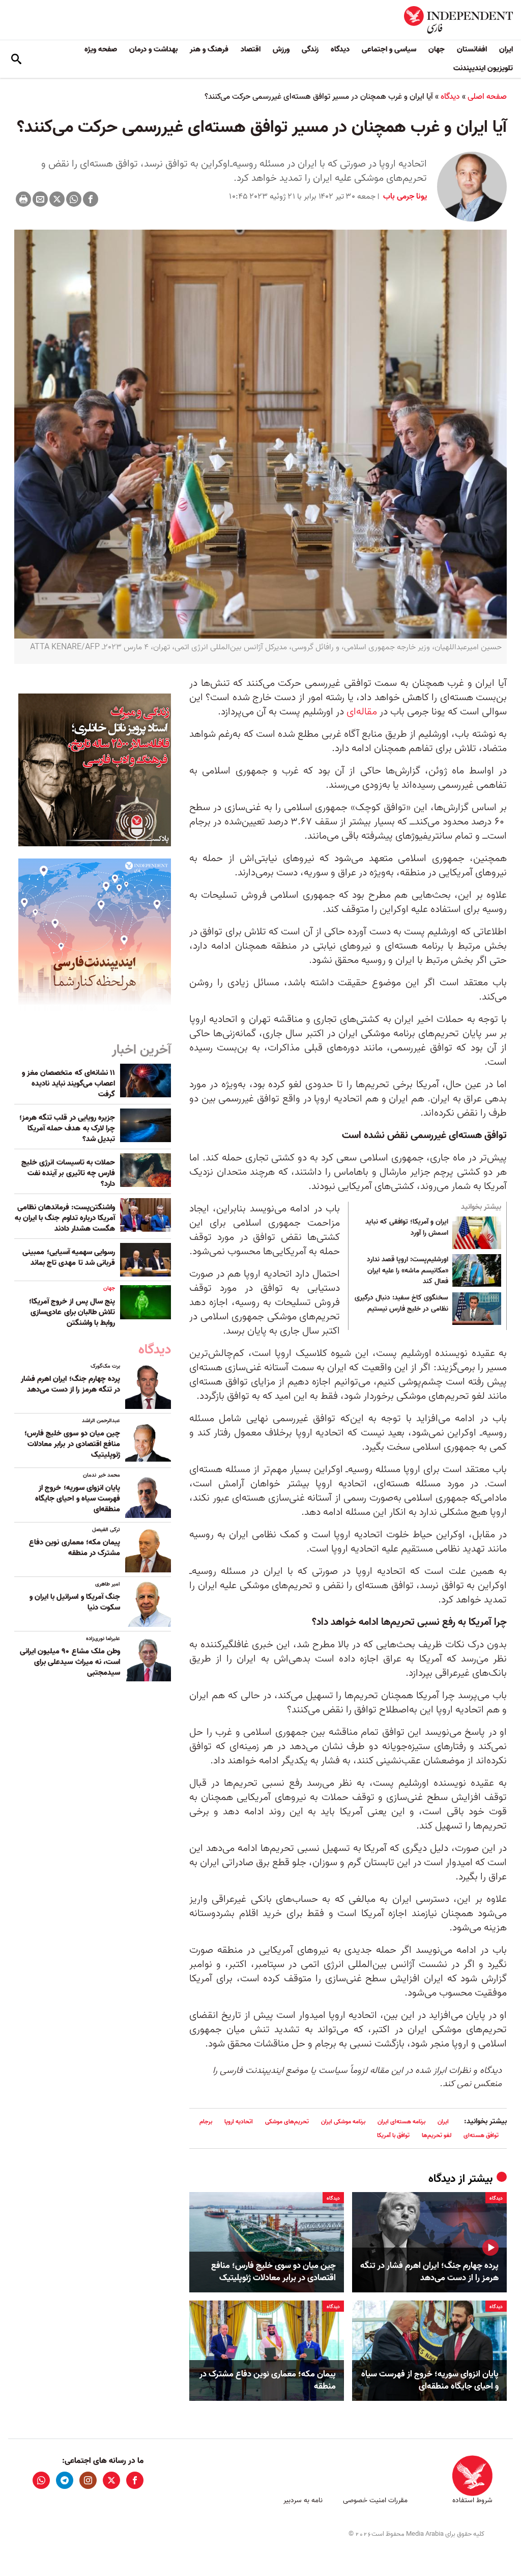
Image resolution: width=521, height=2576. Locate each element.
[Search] (16, 59)
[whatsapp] (41, 2480)
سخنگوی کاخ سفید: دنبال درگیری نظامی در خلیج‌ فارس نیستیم (401, 1304)
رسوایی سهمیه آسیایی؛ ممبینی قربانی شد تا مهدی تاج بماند (69, 1257)
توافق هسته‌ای (481, 2135)
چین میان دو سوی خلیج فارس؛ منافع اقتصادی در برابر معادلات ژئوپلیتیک (273, 2272)
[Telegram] (65, 2480)
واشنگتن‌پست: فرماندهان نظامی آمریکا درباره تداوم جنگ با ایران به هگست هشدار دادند (65, 1218)
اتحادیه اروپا (239, 2122)
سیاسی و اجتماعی (389, 49)
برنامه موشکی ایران (343, 2122)
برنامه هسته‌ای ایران (401, 2122)
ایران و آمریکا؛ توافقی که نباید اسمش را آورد (407, 1228)
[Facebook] (91, 199)
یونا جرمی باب (404, 197)
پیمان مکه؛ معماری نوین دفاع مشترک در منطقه (268, 2380)
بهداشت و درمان (153, 49)
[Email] (40, 199)
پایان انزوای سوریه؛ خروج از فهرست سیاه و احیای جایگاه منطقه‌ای (430, 2380)
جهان (437, 49)
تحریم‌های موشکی (287, 2122)
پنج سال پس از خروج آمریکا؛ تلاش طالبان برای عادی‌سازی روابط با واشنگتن (72, 1312)
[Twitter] (57, 199)
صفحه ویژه (101, 49)
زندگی (310, 49)
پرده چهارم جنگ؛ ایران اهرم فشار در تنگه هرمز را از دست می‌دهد (429, 2272)
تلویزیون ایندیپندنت (483, 68)
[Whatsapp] (74, 199)
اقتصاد (251, 49)
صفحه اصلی (487, 97)
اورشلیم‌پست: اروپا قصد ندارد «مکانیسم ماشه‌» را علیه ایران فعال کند (408, 1271)
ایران (506, 49)
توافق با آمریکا (393, 2135)
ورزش (281, 49)
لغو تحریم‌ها (437, 2135)
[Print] (23, 199)
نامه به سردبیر (303, 2500)
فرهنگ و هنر (209, 49)
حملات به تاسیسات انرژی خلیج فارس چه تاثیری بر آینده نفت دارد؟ (68, 1173)
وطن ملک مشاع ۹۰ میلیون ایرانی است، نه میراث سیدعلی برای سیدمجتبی (70, 1662)
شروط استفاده (472, 2500)
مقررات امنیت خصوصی (375, 2500)
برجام (206, 2122)
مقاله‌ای (362, 712)
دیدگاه (340, 49)
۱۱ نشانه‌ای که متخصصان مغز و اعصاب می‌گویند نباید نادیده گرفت (68, 1084)
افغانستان (472, 49)
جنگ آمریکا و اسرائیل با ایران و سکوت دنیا (75, 1602)
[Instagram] (88, 2480)
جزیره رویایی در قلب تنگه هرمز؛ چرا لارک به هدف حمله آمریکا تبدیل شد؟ (67, 1128)
